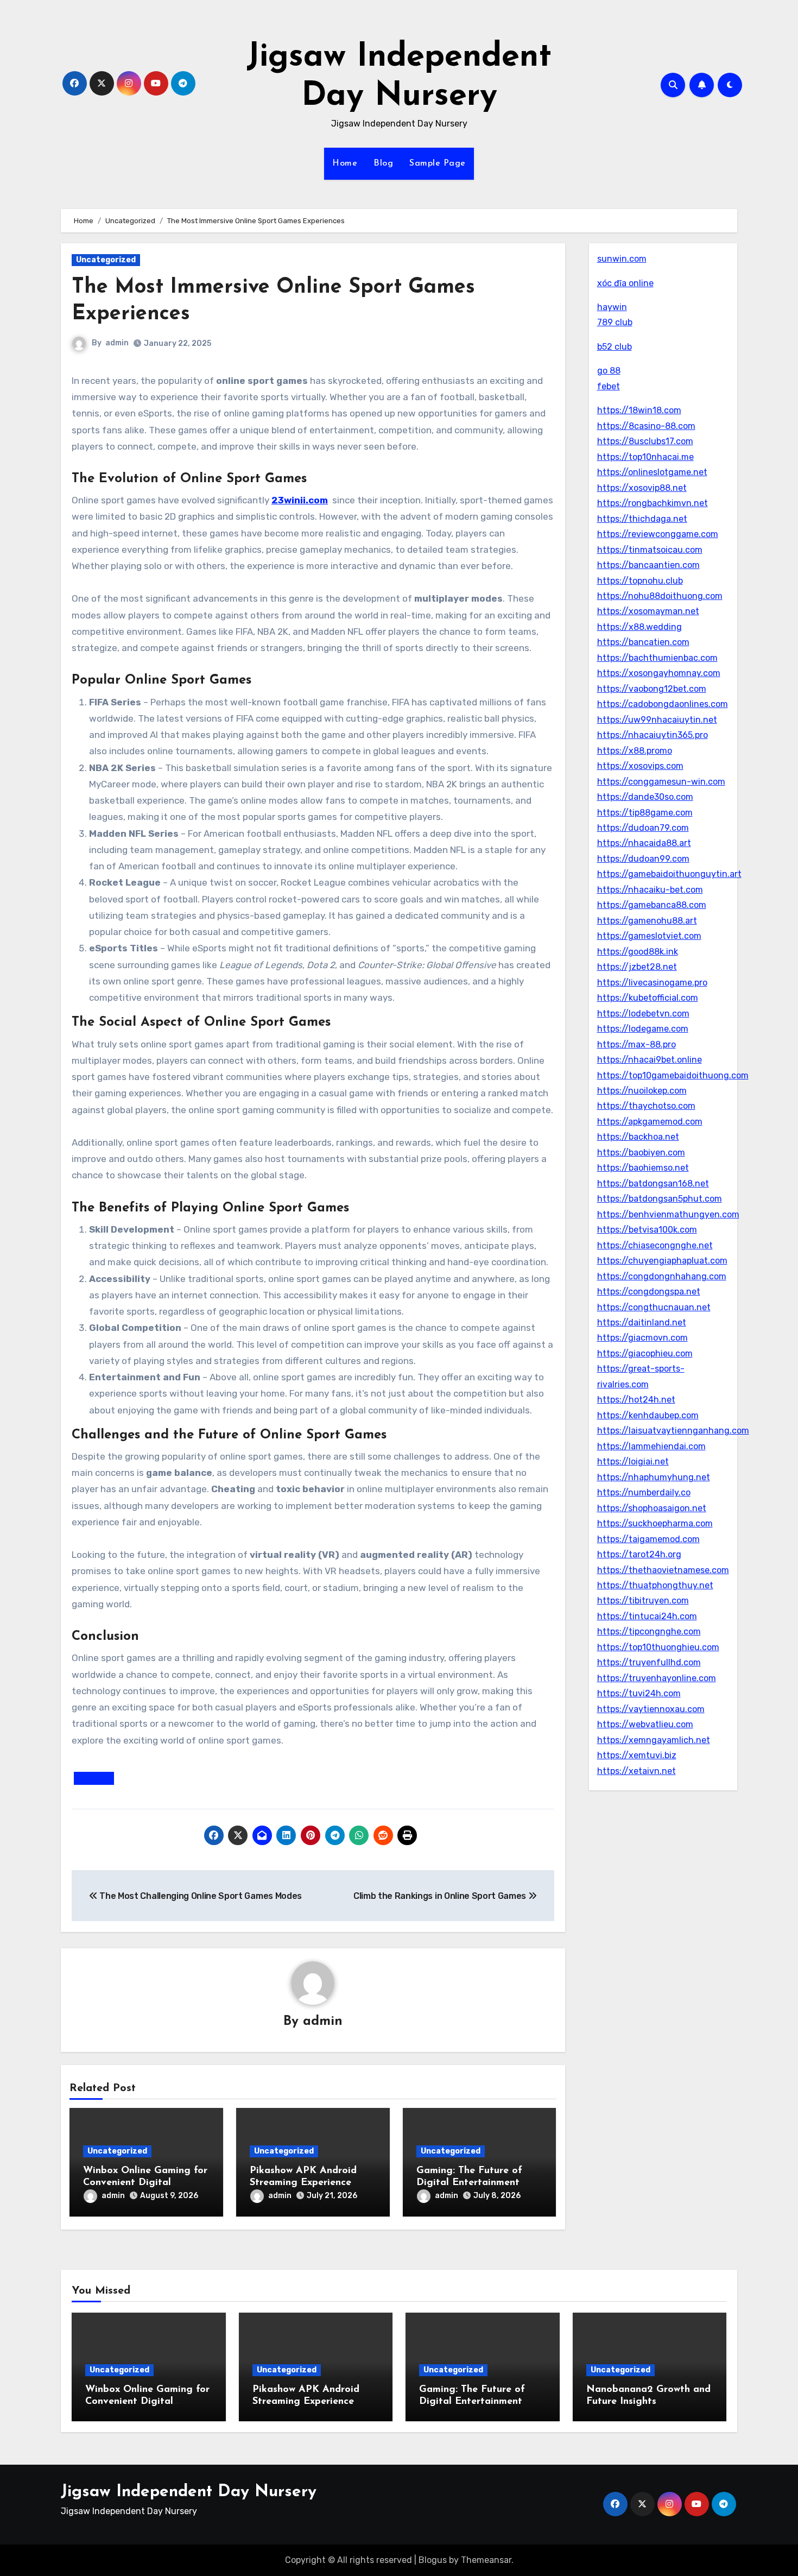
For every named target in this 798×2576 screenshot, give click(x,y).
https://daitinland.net (642, 1322)
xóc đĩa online (625, 283)
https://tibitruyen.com (643, 1600)
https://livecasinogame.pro (652, 983)
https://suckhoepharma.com (655, 1523)
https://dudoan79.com (643, 828)
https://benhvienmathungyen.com (668, 1214)
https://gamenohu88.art (647, 921)
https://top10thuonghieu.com (658, 1647)
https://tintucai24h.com (647, 1616)
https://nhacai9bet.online (650, 1060)
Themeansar (486, 2560)
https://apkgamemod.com (650, 1122)
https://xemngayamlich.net (654, 1740)
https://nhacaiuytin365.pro (653, 735)
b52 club (615, 347)
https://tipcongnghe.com (649, 1631)
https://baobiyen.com (641, 1153)
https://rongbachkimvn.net (653, 503)
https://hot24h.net (636, 1400)
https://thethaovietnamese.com (663, 1570)
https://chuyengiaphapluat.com (662, 1261)
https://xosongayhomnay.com (659, 673)
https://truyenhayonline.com (657, 1678)
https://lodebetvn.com (643, 1014)
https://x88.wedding (639, 627)
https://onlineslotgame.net (652, 472)
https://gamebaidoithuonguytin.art (669, 874)
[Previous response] (94, 1778)
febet (609, 386)
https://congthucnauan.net (654, 1307)
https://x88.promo (635, 751)
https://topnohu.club (640, 581)
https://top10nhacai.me (645, 457)
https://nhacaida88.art (644, 843)
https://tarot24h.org (639, 1554)
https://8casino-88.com (646, 426)
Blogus (433, 2560)
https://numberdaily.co (644, 1492)
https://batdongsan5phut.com (660, 1199)
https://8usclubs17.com (645, 441)
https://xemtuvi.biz (637, 1755)
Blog (383, 163)
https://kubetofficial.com (648, 998)
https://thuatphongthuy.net (655, 1585)
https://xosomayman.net (648, 611)
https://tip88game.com (645, 813)
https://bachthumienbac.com (657, 658)
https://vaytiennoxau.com (651, 1709)
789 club (615, 322)
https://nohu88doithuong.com (660, 596)
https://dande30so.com (645, 797)
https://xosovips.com (640, 766)
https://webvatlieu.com (645, 1724)
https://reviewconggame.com (658, 534)
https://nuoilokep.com (642, 1091)
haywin (612, 307)
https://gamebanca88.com (652, 905)
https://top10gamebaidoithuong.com (673, 1075)
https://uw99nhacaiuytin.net (657, 720)
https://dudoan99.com (643, 859)
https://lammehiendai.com (651, 1446)
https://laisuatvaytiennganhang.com (673, 1431)
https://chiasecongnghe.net (655, 1245)
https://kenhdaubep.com (648, 1415)
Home (345, 163)
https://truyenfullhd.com (649, 1662)
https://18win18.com (639, 410)
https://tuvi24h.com (639, 1693)
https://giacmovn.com (642, 1338)
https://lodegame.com (643, 1029)
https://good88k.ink (638, 952)
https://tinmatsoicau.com (650, 550)
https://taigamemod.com (648, 1539)
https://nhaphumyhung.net (654, 1477)
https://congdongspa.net (649, 1292)
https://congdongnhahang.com (662, 1276)
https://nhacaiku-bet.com (650, 890)
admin (117, 343)
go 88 (609, 371)
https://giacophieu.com (645, 1353)
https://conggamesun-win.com (661, 782)
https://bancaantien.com (648, 565)
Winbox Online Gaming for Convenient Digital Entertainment (145, 2183)
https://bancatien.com (643, 642)
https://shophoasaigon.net (652, 1508)
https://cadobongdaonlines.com (663, 704)
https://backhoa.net (638, 1137)
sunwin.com (622, 259)
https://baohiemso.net (643, 1168)
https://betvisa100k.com (647, 1230)
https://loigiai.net (633, 1461)
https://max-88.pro (636, 1044)
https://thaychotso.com (646, 1106)
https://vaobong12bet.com (652, 689)
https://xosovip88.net (642, 488)
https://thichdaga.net (642, 519)
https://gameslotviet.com (649, 936)
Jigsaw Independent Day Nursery (189, 2492)
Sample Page (438, 163)
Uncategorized (106, 260)
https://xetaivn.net (636, 1771)
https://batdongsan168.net (653, 1183)
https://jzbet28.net (637, 967)
